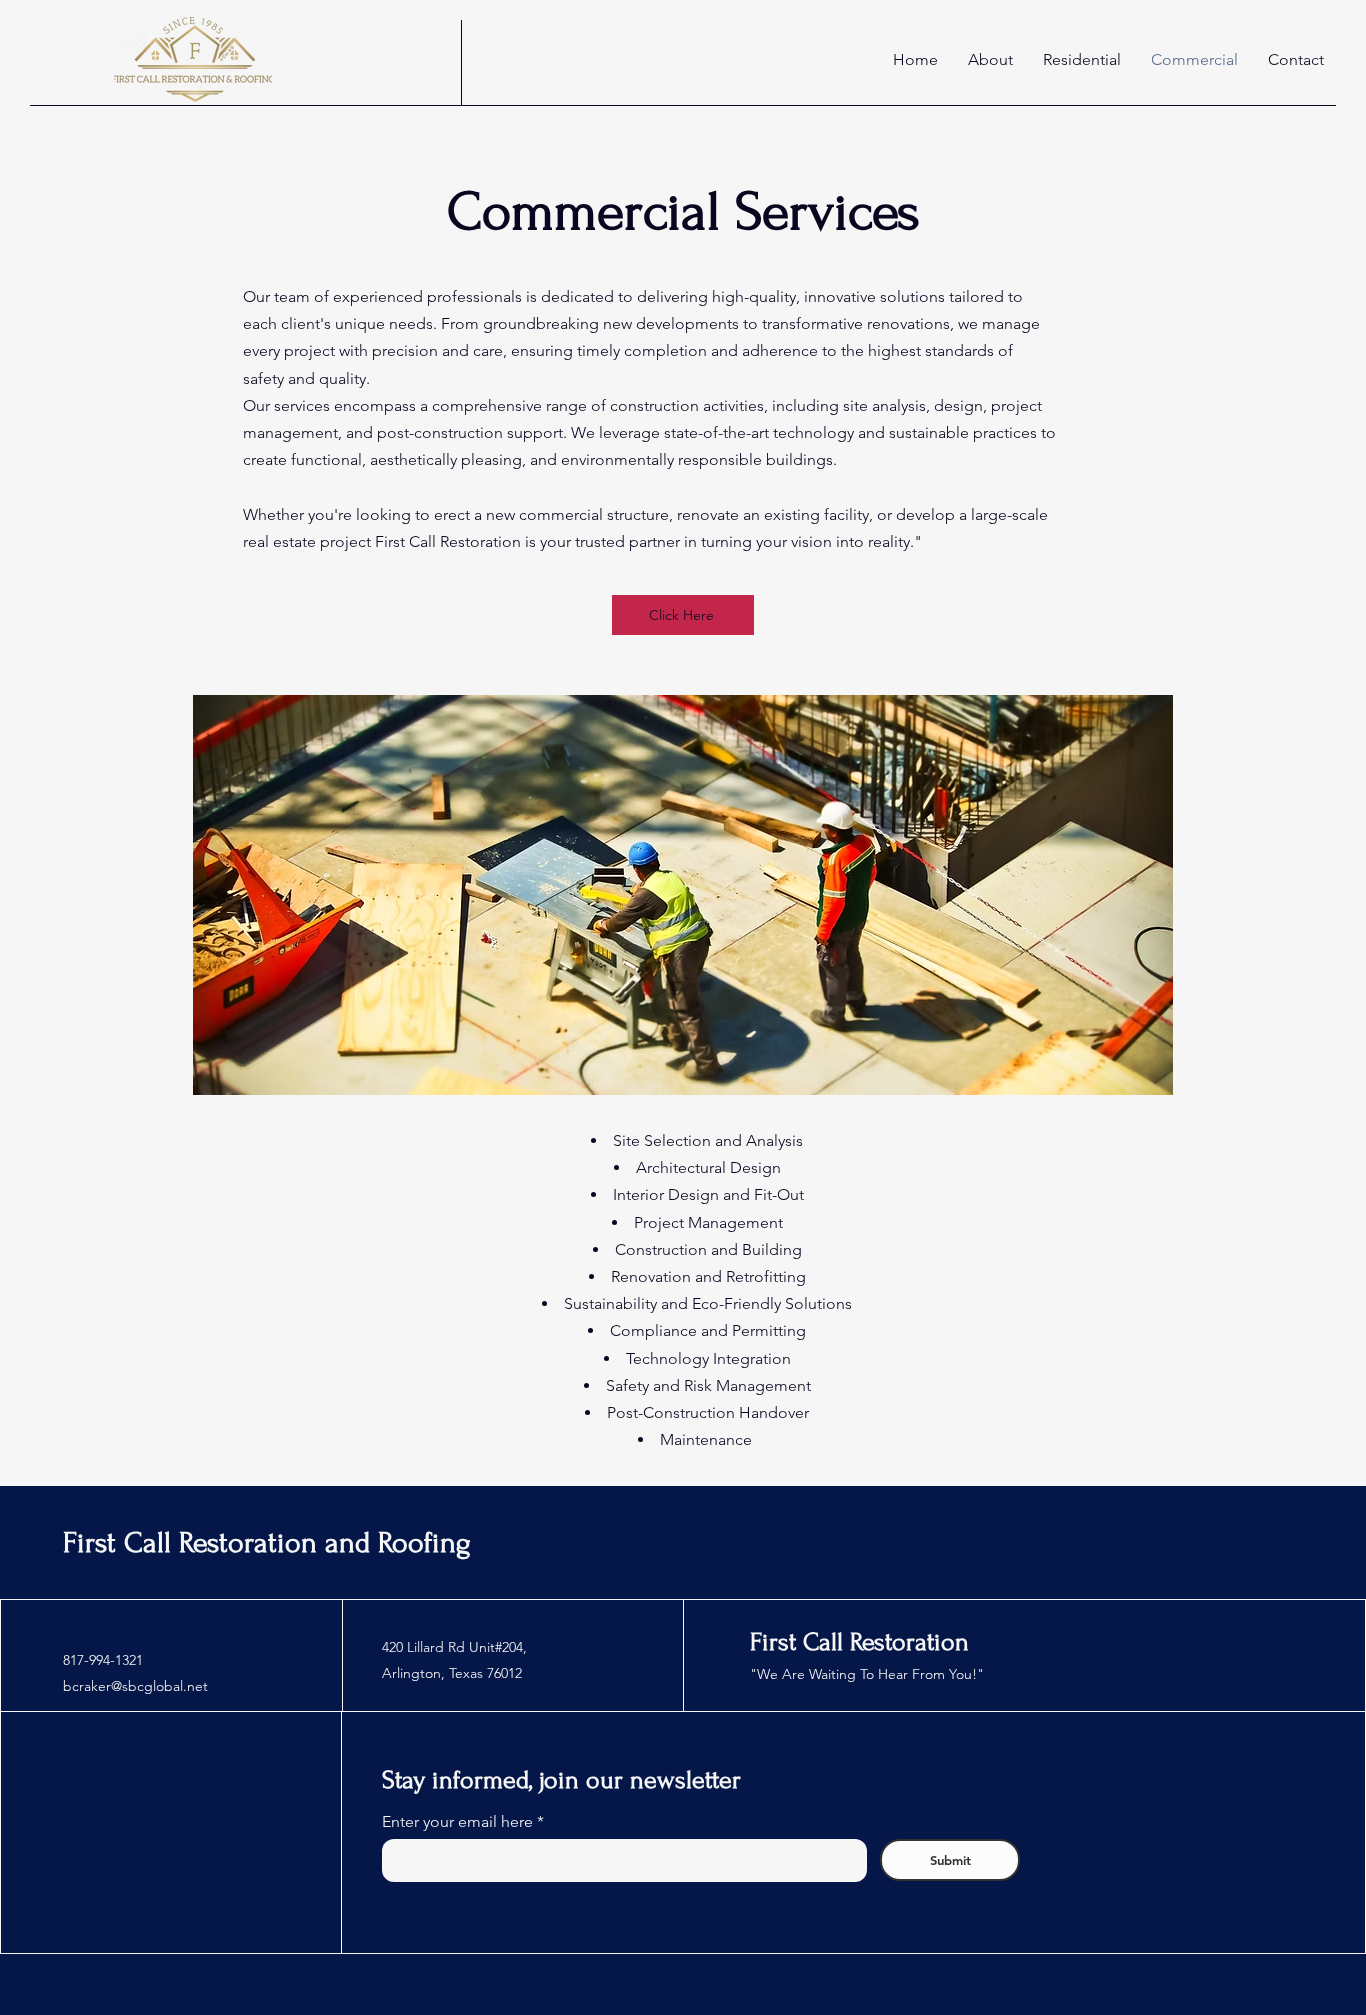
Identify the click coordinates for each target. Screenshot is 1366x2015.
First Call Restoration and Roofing (267, 1542)
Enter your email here (459, 1822)
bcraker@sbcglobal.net (135, 1686)
